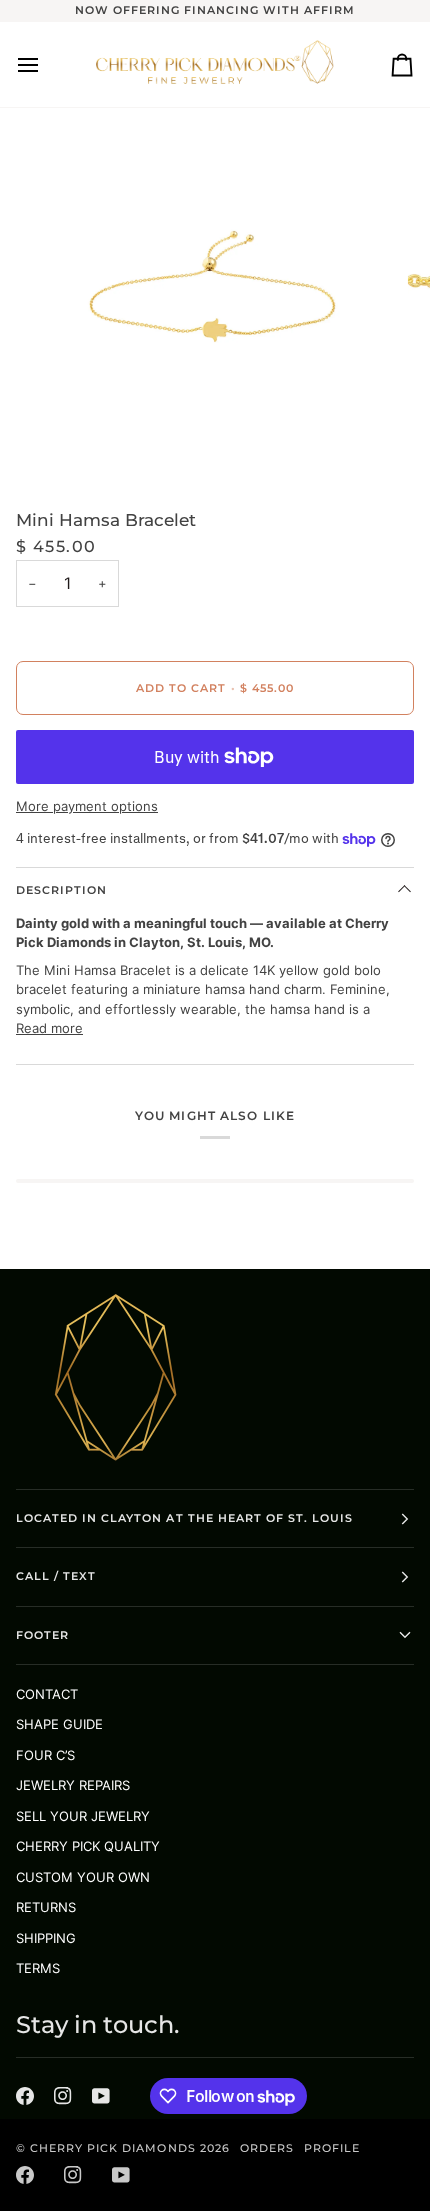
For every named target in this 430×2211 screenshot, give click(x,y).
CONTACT (47, 1694)
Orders (267, 2148)
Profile (332, 2148)
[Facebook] (25, 2096)
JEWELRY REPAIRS (73, 1785)
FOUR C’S (45, 1755)
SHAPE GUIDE (59, 1724)
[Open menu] (46, 64)
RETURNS (46, 1907)
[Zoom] (69, 441)
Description (61, 890)
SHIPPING (46, 1938)
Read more (49, 1028)
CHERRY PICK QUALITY (88, 1846)
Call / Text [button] (56, 1576)
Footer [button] (42, 1635)
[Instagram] (63, 2096)
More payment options (87, 806)
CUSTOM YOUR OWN (83, 1877)
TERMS (38, 1968)
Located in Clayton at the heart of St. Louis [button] (184, 1518)
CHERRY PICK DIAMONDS (115, 2148)
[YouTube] (101, 2096)
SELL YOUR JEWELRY (83, 1816)
